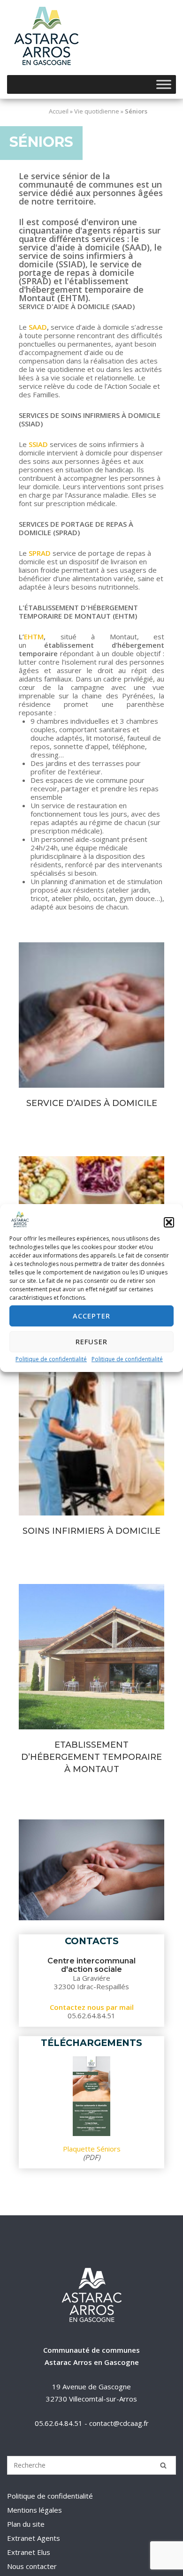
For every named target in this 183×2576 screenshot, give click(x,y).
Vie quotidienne (97, 111)
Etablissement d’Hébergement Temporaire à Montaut (92, 1657)
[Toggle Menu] (164, 84)
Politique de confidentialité (51, 1359)
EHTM (34, 636)
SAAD (37, 327)
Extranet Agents (34, 2538)
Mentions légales (34, 2510)
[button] (169, 1222)
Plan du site (26, 2524)
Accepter (91, 1316)
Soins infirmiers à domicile (91, 1531)
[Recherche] (163, 2465)
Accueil (59, 111)
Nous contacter (32, 2566)
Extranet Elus (29, 2552)
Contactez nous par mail (92, 2007)
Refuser (91, 1341)
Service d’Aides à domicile (92, 1015)
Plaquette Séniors (92, 2149)
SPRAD (39, 553)
